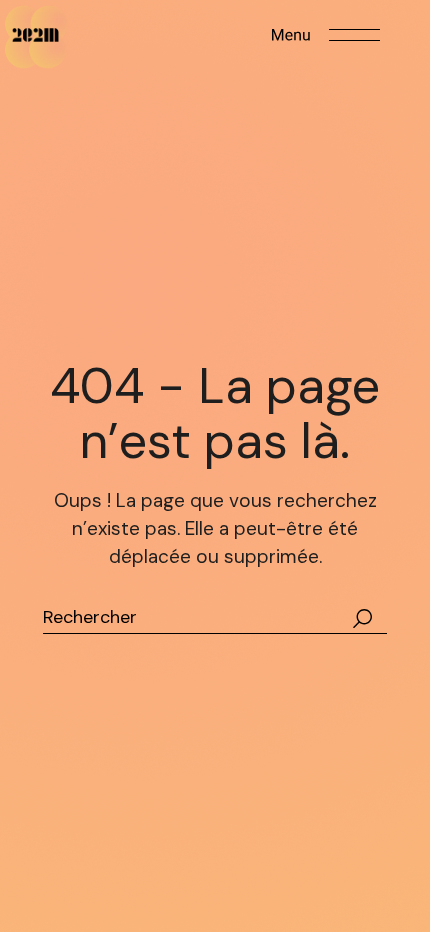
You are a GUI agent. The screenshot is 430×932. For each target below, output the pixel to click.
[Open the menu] (326, 35)
